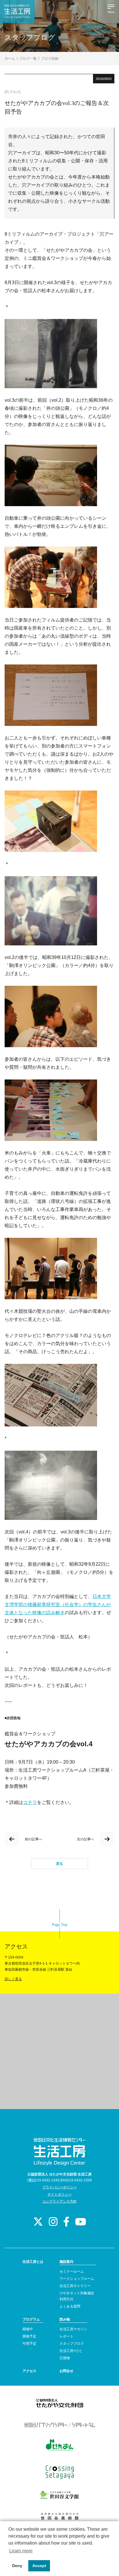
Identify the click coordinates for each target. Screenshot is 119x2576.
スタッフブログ (72, 2344)
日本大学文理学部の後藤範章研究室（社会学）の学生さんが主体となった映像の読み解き (58, 1605)
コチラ (30, 1802)
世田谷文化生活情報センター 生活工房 (17, 12)
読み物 (65, 2319)
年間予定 (29, 2344)
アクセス (29, 2371)
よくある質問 (70, 2306)
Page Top (60, 1925)
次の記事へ (85, 1839)
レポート (66, 2336)
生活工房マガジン (73, 2329)
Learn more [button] (21, 2551)
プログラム (31, 2319)
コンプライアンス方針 (59, 2201)
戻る (59, 1864)
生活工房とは (33, 2262)
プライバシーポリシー (59, 2187)
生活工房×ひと (71, 2351)
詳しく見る (13, 1979)
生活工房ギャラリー (75, 2286)
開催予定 (29, 2336)
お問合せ (66, 2371)
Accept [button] (39, 2566)
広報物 (65, 2358)
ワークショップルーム (77, 2279)
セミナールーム (72, 2271)
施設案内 (66, 2262)
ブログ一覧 (28, 59)
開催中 (28, 2329)
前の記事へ (34, 1839)
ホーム (10, 59)
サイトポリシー (59, 2194)
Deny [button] (17, 2566)
